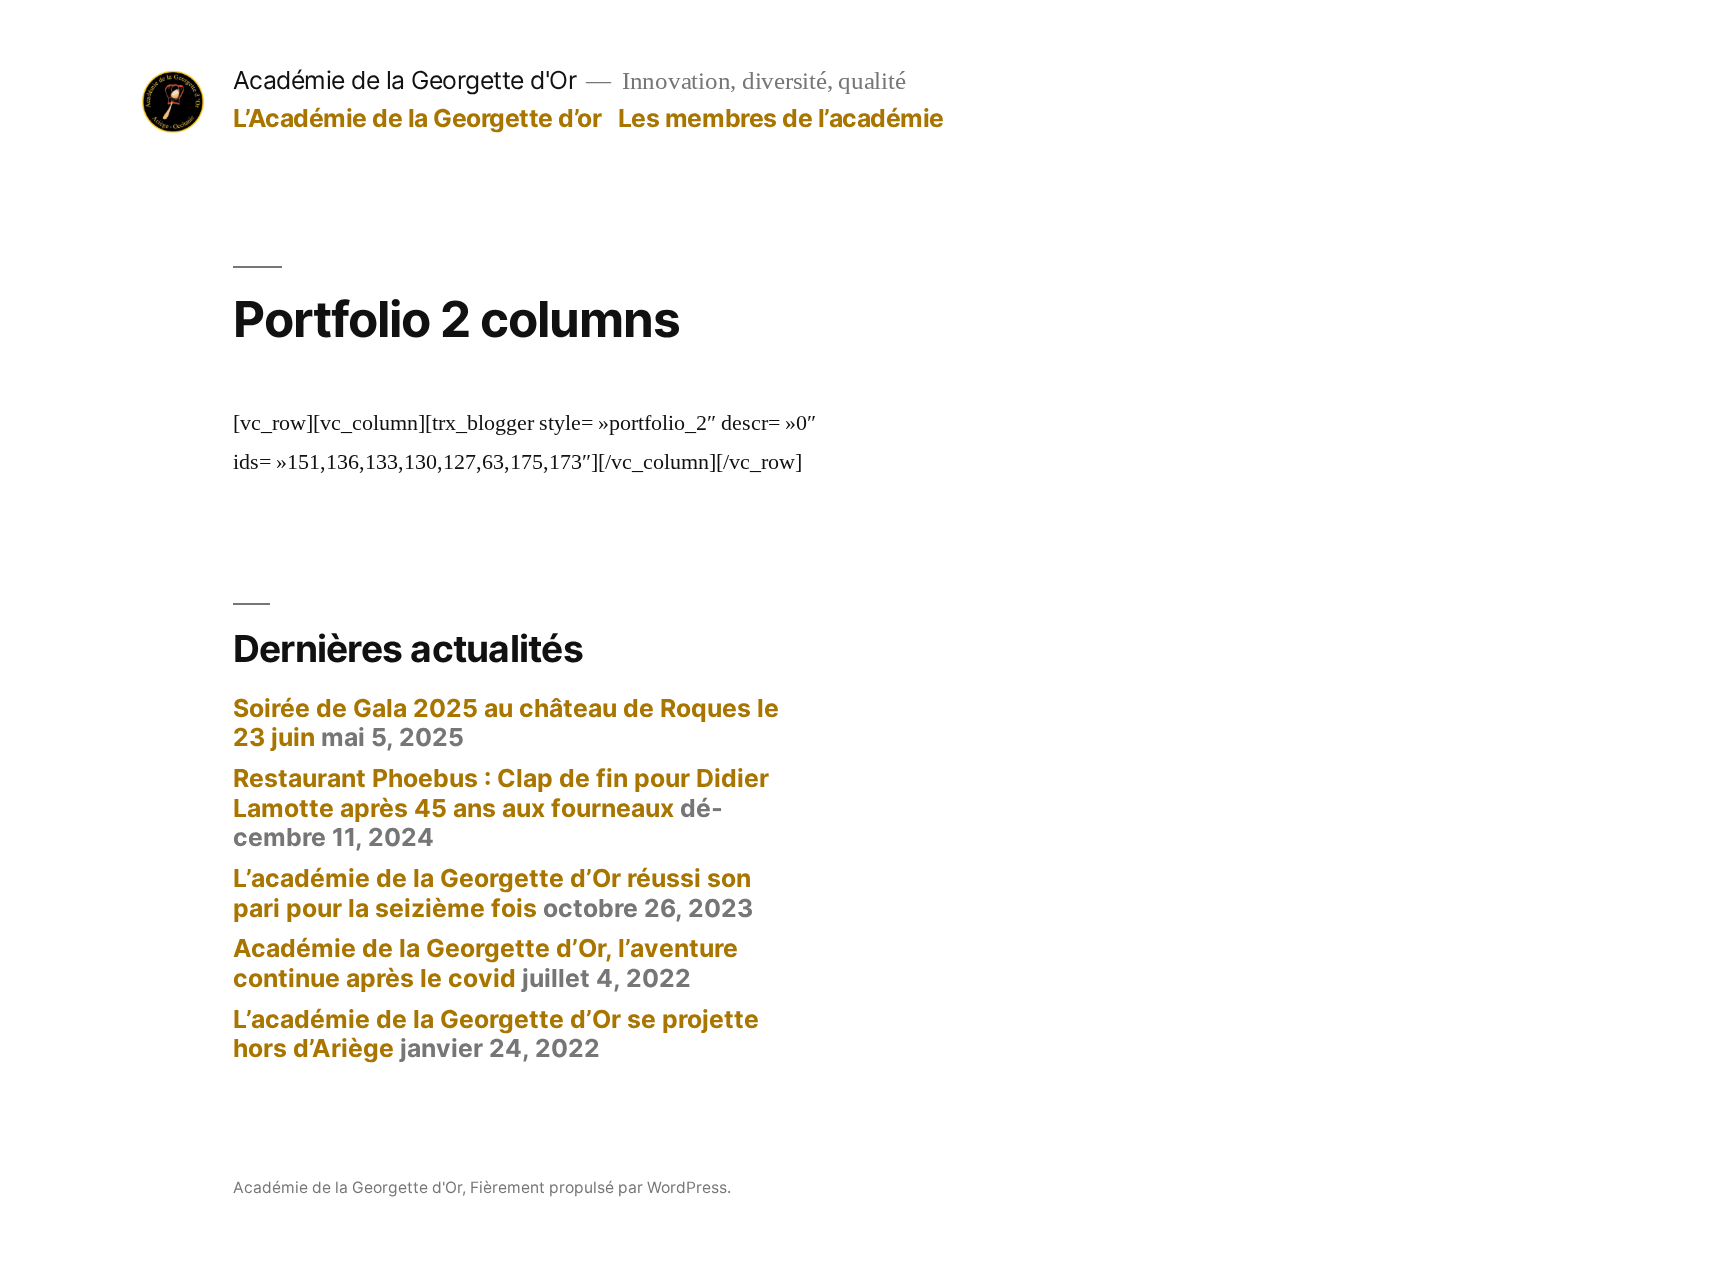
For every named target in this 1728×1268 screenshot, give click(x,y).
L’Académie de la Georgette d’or (417, 118)
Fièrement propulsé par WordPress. (600, 1187)
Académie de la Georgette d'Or (405, 80)
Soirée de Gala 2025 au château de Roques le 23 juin (506, 723)
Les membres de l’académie (781, 118)
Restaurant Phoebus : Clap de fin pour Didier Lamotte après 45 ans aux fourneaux (501, 793)
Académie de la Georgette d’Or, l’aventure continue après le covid (485, 963)
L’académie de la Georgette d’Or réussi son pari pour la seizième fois (492, 893)
